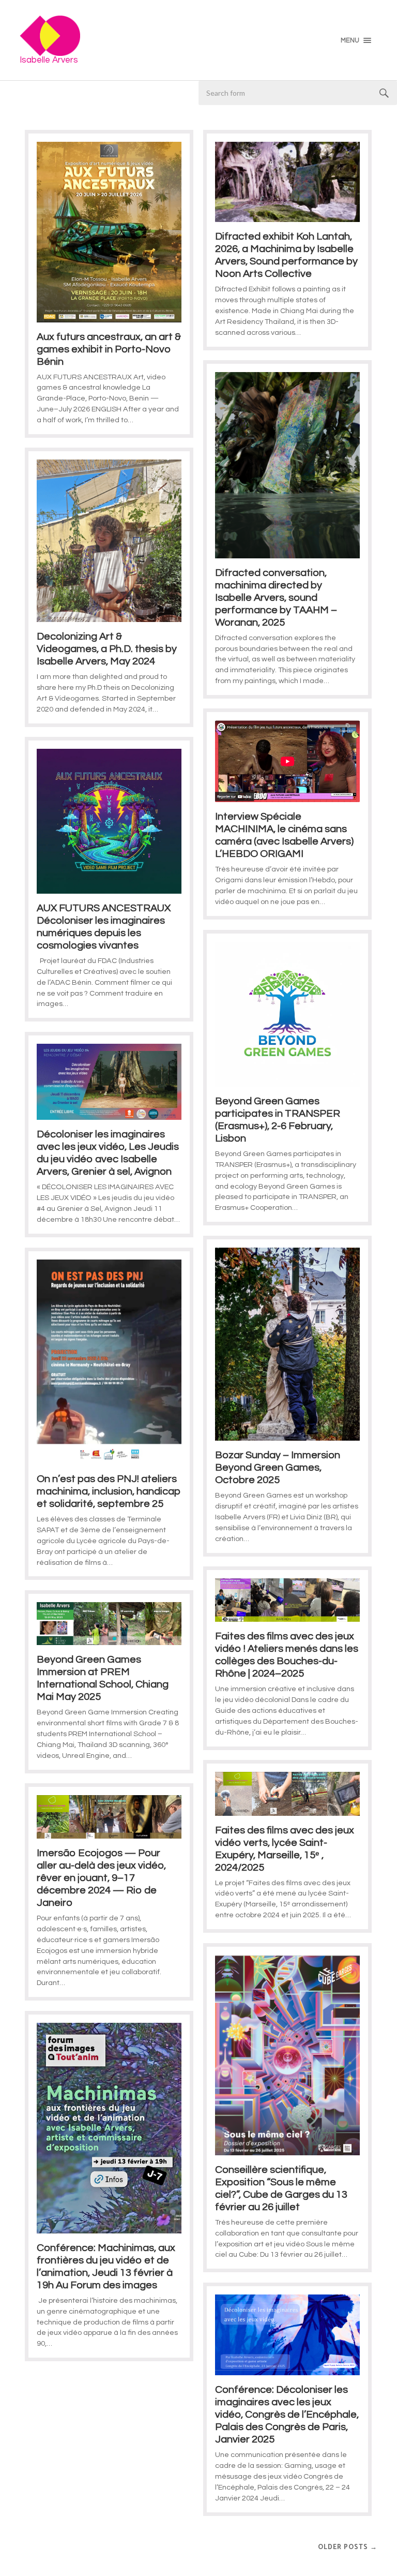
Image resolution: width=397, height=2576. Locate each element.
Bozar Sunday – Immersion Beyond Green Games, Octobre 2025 (278, 1468)
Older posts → (348, 2547)
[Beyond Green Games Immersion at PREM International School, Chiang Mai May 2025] (109, 1624)
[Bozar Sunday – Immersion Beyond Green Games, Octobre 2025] (287, 1344)
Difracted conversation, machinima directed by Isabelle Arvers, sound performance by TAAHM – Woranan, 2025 (276, 598)
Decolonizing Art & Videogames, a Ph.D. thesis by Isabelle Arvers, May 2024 (107, 649)
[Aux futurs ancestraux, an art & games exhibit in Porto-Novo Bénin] (109, 232)
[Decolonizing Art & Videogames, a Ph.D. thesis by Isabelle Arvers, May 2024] (109, 541)
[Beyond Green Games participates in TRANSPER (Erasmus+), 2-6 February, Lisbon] (287, 1014)
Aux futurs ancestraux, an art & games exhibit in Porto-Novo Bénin (109, 349)
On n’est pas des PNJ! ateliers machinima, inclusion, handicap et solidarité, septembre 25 (109, 1491)
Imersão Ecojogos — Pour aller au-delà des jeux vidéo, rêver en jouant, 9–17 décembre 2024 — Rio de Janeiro (101, 1878)
